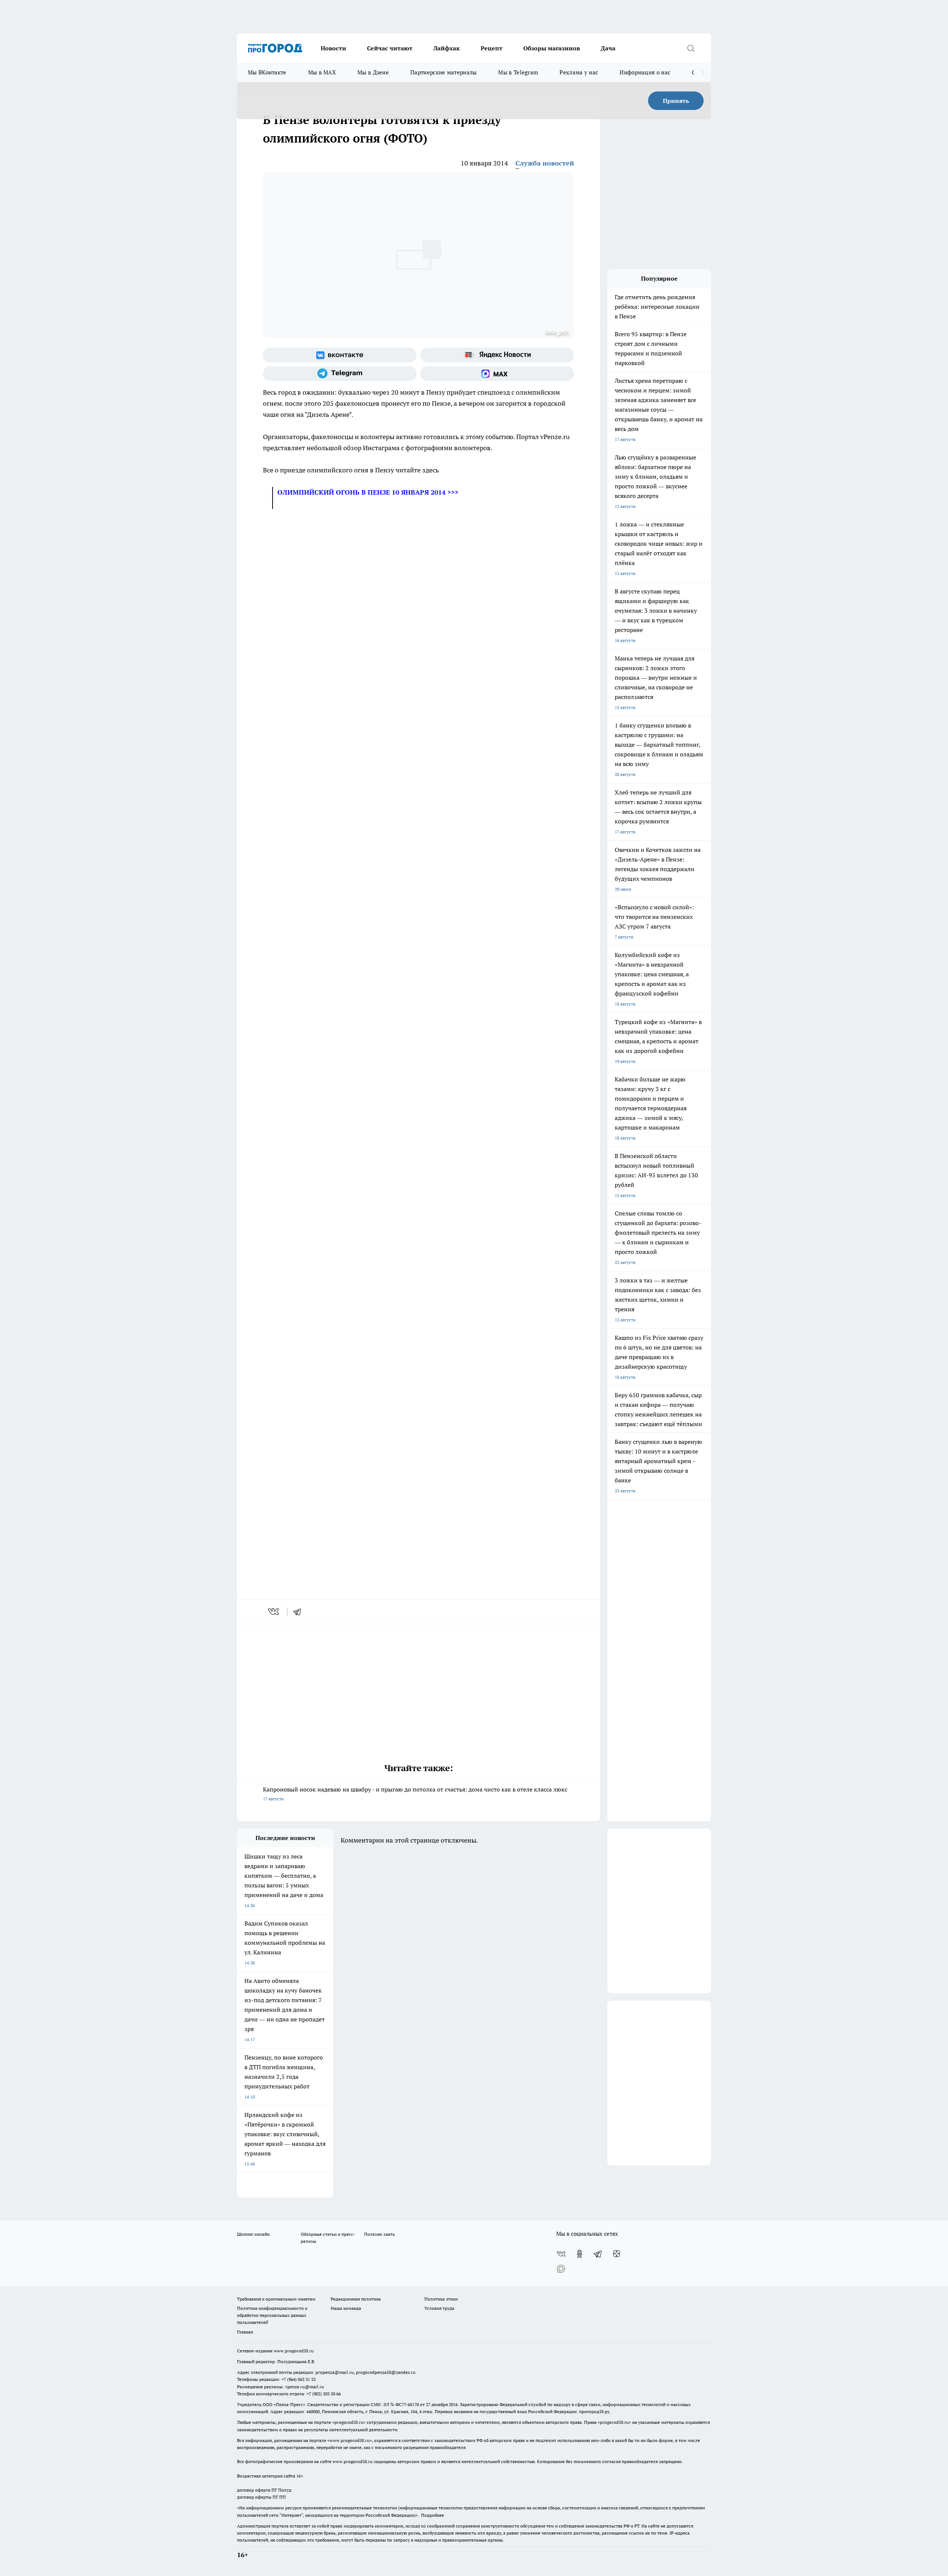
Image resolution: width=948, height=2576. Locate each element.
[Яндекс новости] (497, 355)
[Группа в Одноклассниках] (580, 2254)
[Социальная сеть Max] (497, 374)
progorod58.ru (349, 2422)
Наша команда (346, 2308)
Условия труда (439, 2308)
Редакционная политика (356, 2299)
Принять (676, 101)
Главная (245, 2332)
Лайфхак (447, 48)
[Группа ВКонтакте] (340, 355)
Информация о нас (645, 72)
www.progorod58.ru (294, 2351)
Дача (608, 48)
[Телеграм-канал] (340, 374)
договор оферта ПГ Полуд (264, 2490)
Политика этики (441, 2299)
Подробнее (433, 2515)
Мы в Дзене (373, 72)
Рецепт (492, 48)
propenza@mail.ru (335, 2372)
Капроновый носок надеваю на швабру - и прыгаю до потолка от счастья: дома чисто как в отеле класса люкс (415, 1794)
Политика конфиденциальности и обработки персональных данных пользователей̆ (272, 2315)
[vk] (274, 1612)
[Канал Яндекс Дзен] (617, 2254)
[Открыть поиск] (691, 48)
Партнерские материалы (443, 72)
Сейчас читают (390, 48)
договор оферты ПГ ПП (261, 2497)
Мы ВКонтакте (267, 72)
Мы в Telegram (518, 72)
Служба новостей (545, 163)
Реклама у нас (579, 72)
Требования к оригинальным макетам (276, 2299)
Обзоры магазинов (552, 48)
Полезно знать (379, 2234)
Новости (333, 48)
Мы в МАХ (322, 72)
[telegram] (300, 1612)
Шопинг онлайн (253, 2234)
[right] (703, 73)
